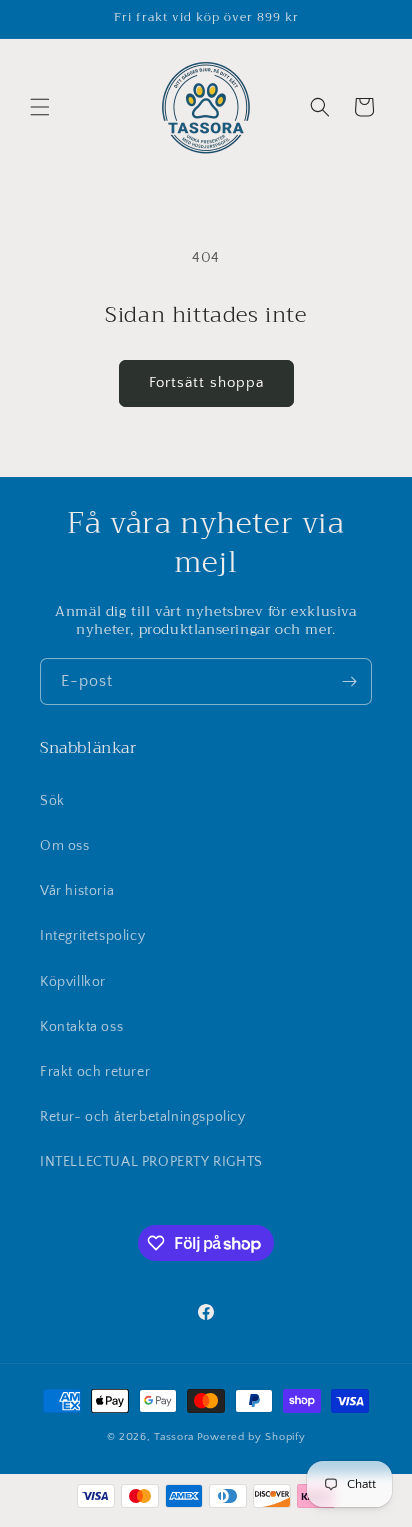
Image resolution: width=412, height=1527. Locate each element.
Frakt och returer (95, 1072)
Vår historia (77, 891)
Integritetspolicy (92, 936)
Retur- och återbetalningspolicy (143, 1117)
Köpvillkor (73, 982)
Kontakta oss (81, 1027)
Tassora (174, 1437)
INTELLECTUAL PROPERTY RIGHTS (151, 1162)
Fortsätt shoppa (206, 382)
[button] (40, 107)
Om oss (65, 846)
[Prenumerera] (349, 681)
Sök (52, 801)
